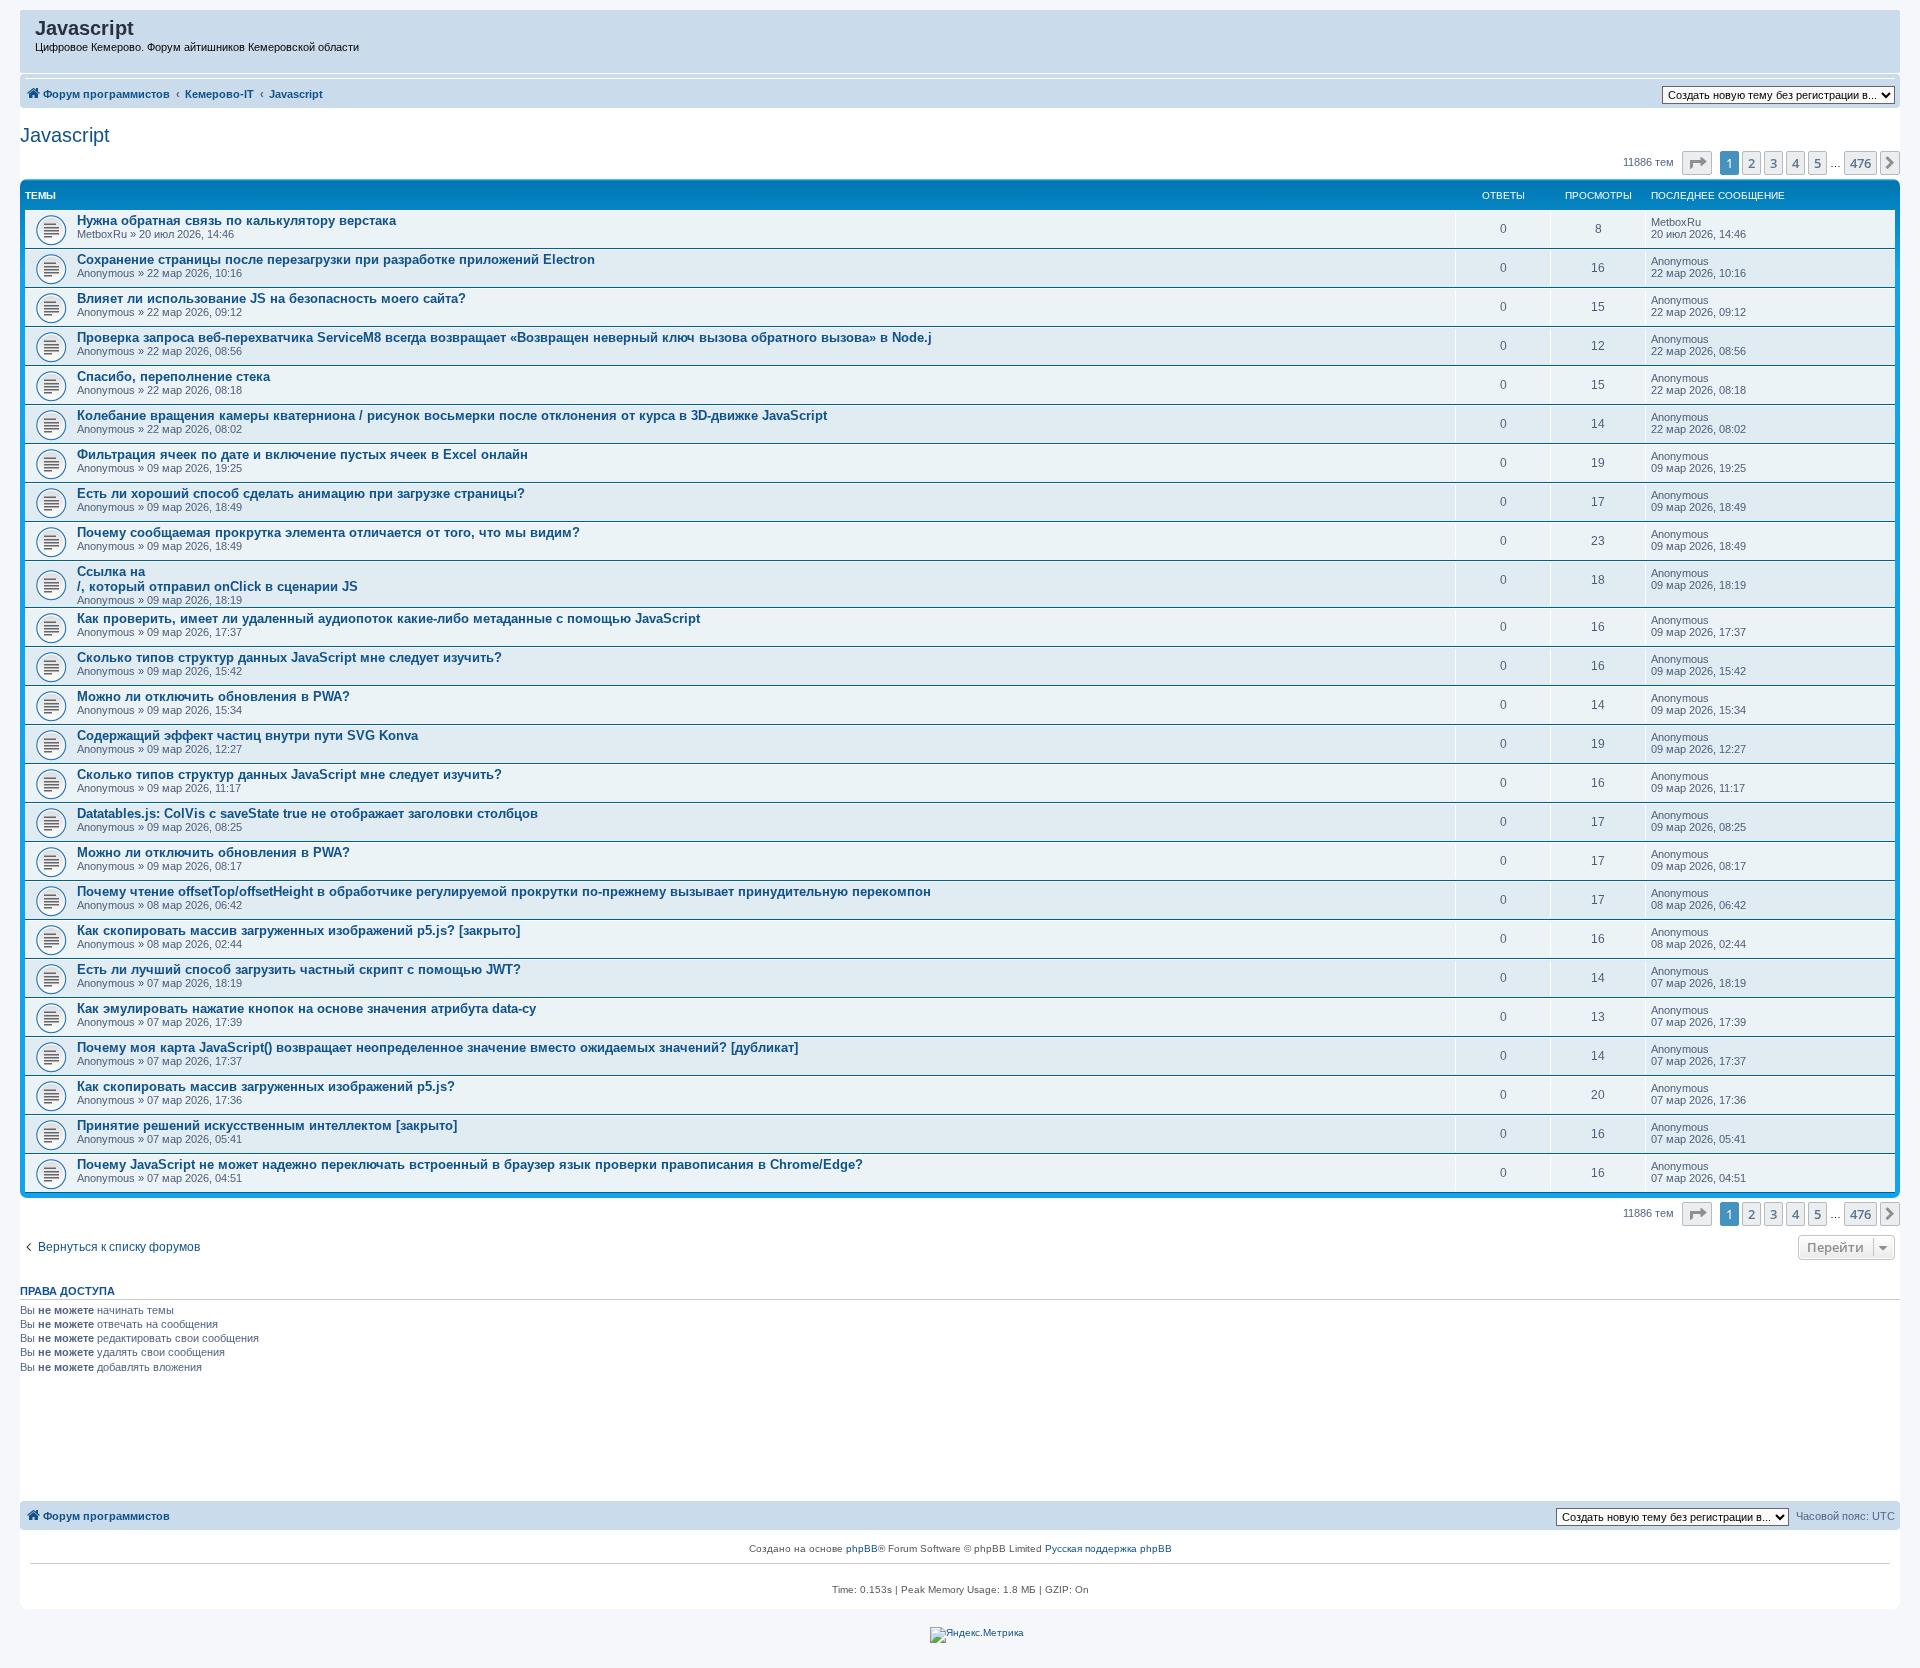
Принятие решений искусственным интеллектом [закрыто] (267, 1125)
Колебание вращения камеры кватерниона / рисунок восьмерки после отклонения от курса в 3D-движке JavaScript (452, 415)
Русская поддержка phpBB (1108, 1548)
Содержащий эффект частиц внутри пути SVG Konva (247, 735)
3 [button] (1773, 163)
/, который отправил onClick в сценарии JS (217, 586)
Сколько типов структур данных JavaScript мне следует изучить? (289, 657)
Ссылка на (111, 571)
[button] (1697, 163)
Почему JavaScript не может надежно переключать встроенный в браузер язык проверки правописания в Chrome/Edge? (470, 1164)
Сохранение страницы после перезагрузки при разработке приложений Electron (336, 259)
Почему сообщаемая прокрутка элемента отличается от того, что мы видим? (328, 532)
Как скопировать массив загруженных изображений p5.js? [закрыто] (298, 930)
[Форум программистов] (28, 33)
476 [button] (1860, 163)
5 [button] (1817, 163)
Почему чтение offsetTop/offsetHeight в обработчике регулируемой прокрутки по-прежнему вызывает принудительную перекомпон (504, 891)
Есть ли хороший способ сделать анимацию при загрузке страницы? (301, 493)
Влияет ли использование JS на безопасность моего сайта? (271, 298)
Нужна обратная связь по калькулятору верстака (236, 220)
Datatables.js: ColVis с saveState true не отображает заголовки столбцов (307, 813)
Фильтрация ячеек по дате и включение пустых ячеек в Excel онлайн (302, 454)
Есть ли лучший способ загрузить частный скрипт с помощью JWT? (299, 969)
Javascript (65, 135)
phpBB (862, 1548)
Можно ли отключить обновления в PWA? (213, 696)
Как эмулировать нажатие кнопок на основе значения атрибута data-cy (306, 1008)
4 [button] (1795, 163)
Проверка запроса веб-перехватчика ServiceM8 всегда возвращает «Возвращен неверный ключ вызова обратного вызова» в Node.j (504, 337)
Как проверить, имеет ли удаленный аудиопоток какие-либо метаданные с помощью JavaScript (388, 618)
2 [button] (1751, 163)
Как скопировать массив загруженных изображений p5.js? (266, 1086)
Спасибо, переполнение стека (173, 376)
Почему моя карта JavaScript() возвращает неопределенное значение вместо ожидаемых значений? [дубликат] (437, 1047)
